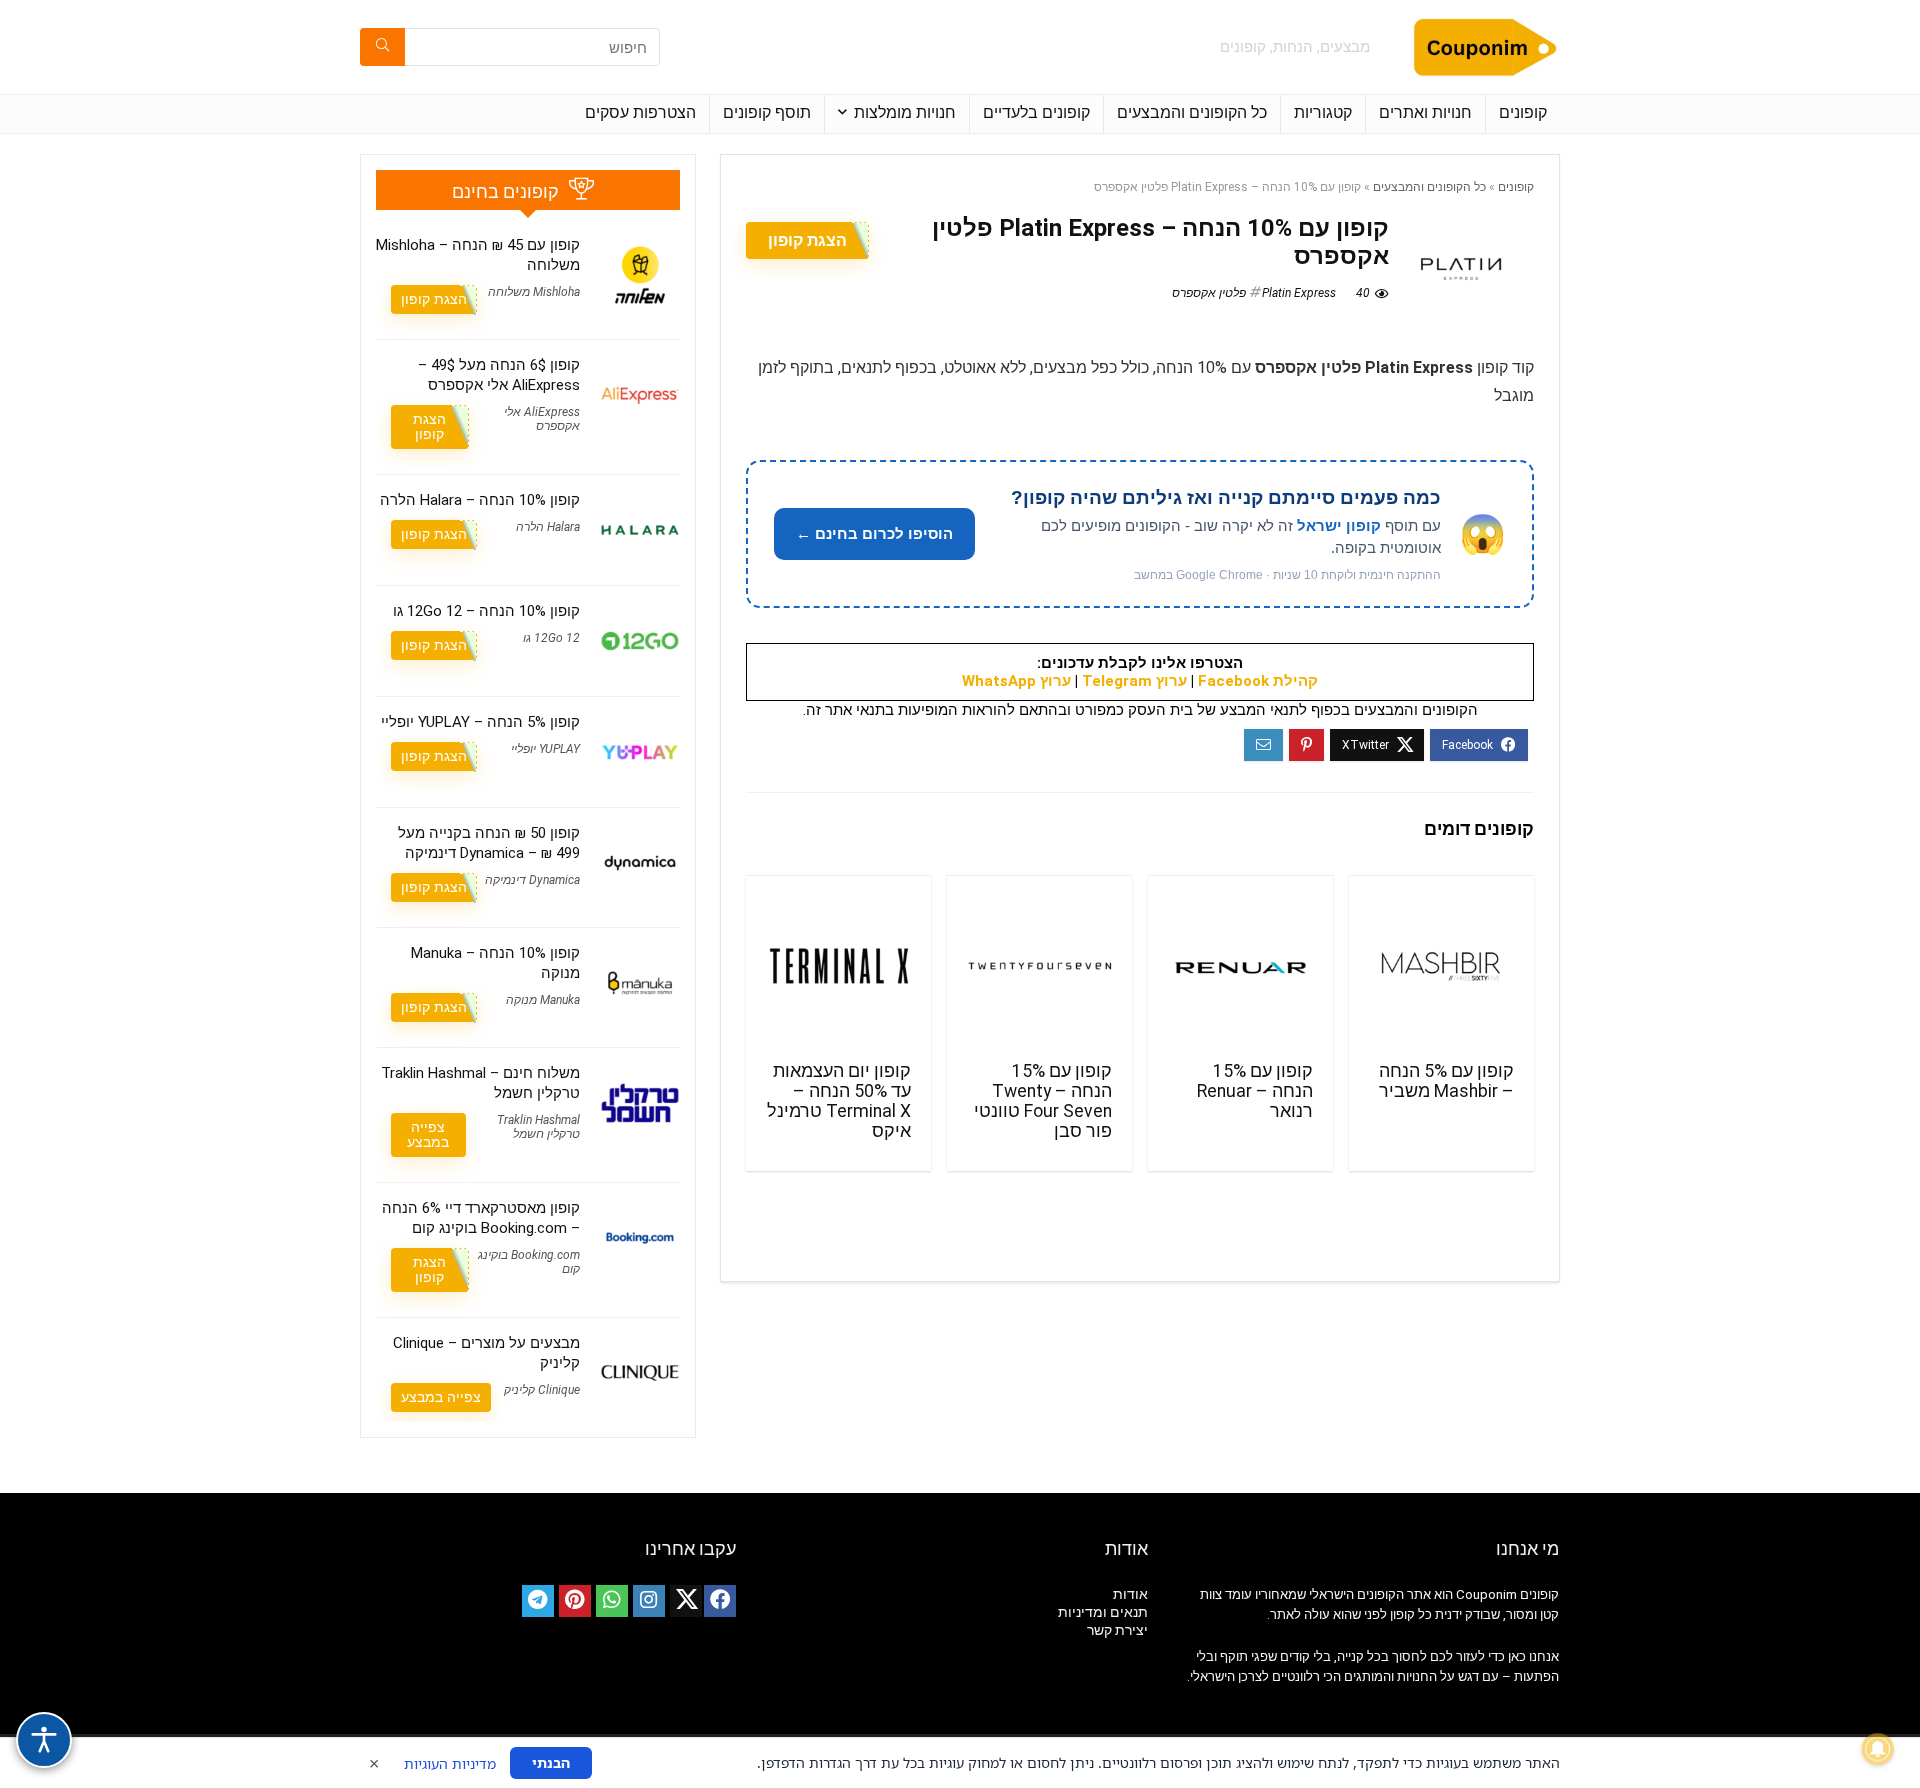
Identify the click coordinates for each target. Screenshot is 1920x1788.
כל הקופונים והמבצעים (1192, 112)
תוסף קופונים (767, 112)
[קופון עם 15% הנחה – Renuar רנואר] (1240, 966)
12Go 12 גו (551, 638)
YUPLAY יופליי (545, 749)
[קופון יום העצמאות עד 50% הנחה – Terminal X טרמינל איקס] (838, 966)
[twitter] (686, 1601)
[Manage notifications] (1878, 1749)
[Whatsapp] (612, 1601)
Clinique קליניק (542, 1390)
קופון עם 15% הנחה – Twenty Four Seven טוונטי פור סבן (1043, 1101)
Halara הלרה (548, 527)
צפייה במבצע (428, 1134)
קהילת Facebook (1258, 681)
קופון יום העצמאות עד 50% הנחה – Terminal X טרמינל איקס (839, 1101)
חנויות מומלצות (905, 112)
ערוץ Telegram (1134, 681)
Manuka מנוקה (543, 1000)
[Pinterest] (575, 1601)
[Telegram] (538, 1601)
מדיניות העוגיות (450, 1763)
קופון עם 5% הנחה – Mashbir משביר (1446, 1081)
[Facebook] (720, 1601)
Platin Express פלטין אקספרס (1254, 293)
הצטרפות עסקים (640, 112)
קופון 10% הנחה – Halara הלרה (480, 500)
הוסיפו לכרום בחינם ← (874, 533)
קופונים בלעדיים (1036, 112)
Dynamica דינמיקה (532, 880)
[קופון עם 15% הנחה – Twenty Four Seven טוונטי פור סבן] (1039, 966)
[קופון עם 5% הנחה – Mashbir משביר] (1441, 966)
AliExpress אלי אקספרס (542, 419)
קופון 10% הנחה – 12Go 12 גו (486, 611)
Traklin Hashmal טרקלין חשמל (538, 1127)
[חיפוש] (382, 47)
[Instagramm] (649, 1601)
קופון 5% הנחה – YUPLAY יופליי (480, 722)
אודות (1130, 1594)
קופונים (1523, 112)
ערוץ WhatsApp (1016, 681)
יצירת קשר (1117, 1630)
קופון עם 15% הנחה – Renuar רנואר (1255, 1091)
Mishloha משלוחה (534, 292)
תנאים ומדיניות (1103, 1612)
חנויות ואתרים (1425, 112)
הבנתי (551, 1762)
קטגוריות (1323, 112)
